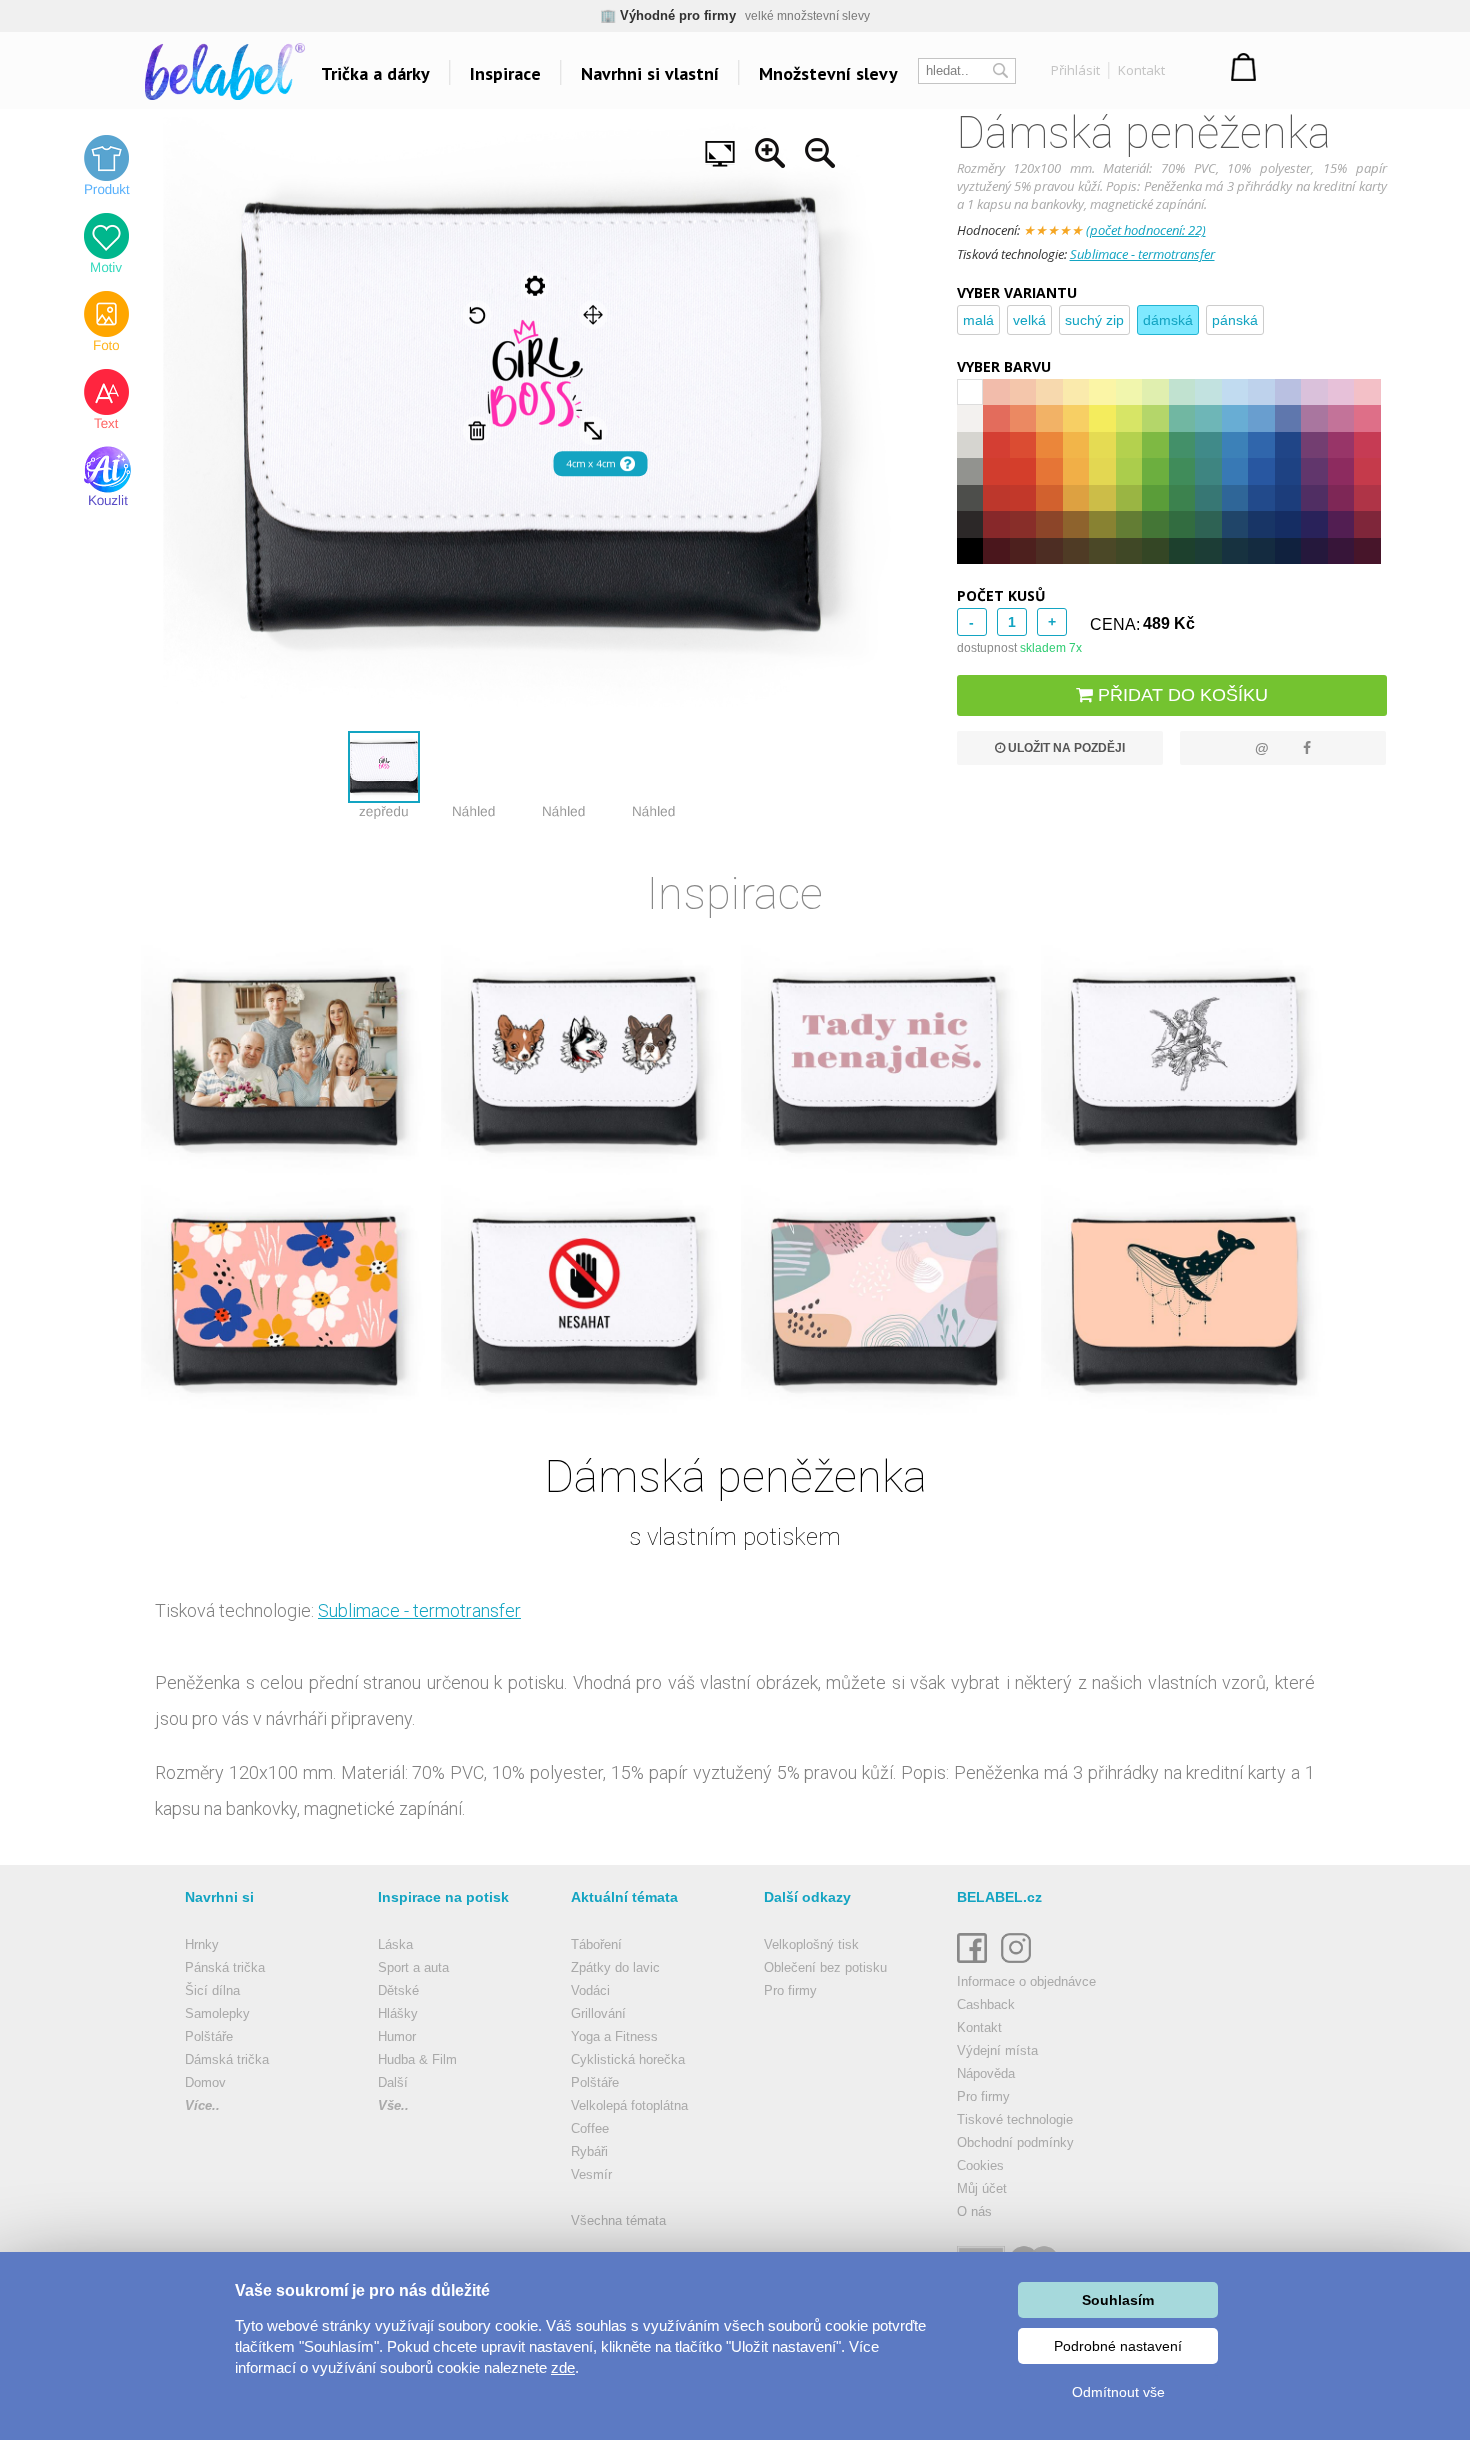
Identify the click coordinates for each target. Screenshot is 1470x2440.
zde (563, 2367)
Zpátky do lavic (615, 1967)
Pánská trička (225, 1967)
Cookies (980, 2165)
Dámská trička (227, 2059)
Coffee (590, 2128)
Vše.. (393, 2105)
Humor (397, 2036)
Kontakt (1141, 70)
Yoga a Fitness (614, 2036)
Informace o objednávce (1026, 1981)
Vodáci (590, 1990)
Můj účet (982, 2188)
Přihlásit (1075, 70)
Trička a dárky (375, 73)
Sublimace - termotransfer (1142, 254)
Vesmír (591, 2174)
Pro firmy (790, 1990)
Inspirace (505, 73)
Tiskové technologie (1015, 2119)
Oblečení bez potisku (825, 1967)
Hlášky (398, 2013)
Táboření (596, 1944)
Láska (395, 1944)
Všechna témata (618, 2220)
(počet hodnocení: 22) (1146, 230)
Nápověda (986, 2073)
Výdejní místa (997, 2050)
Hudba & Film (417, 2059)
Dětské (398, 1990)
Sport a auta (413, 1967)
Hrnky (202, 1944)
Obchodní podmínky (1015, 2142)
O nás (974, 2211)
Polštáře (209, 2036)
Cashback (986, 2004)
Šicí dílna (212, 1990)
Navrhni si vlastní (650, 73)
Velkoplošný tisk (811, 1944)
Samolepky (217, 2013)
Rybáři (589, 2151)
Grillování (598, 2013)
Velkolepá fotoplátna (629, 2105)
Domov (205, 2082)
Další (393, 2082)
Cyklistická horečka (628, 2059)
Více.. (202, 2105)
